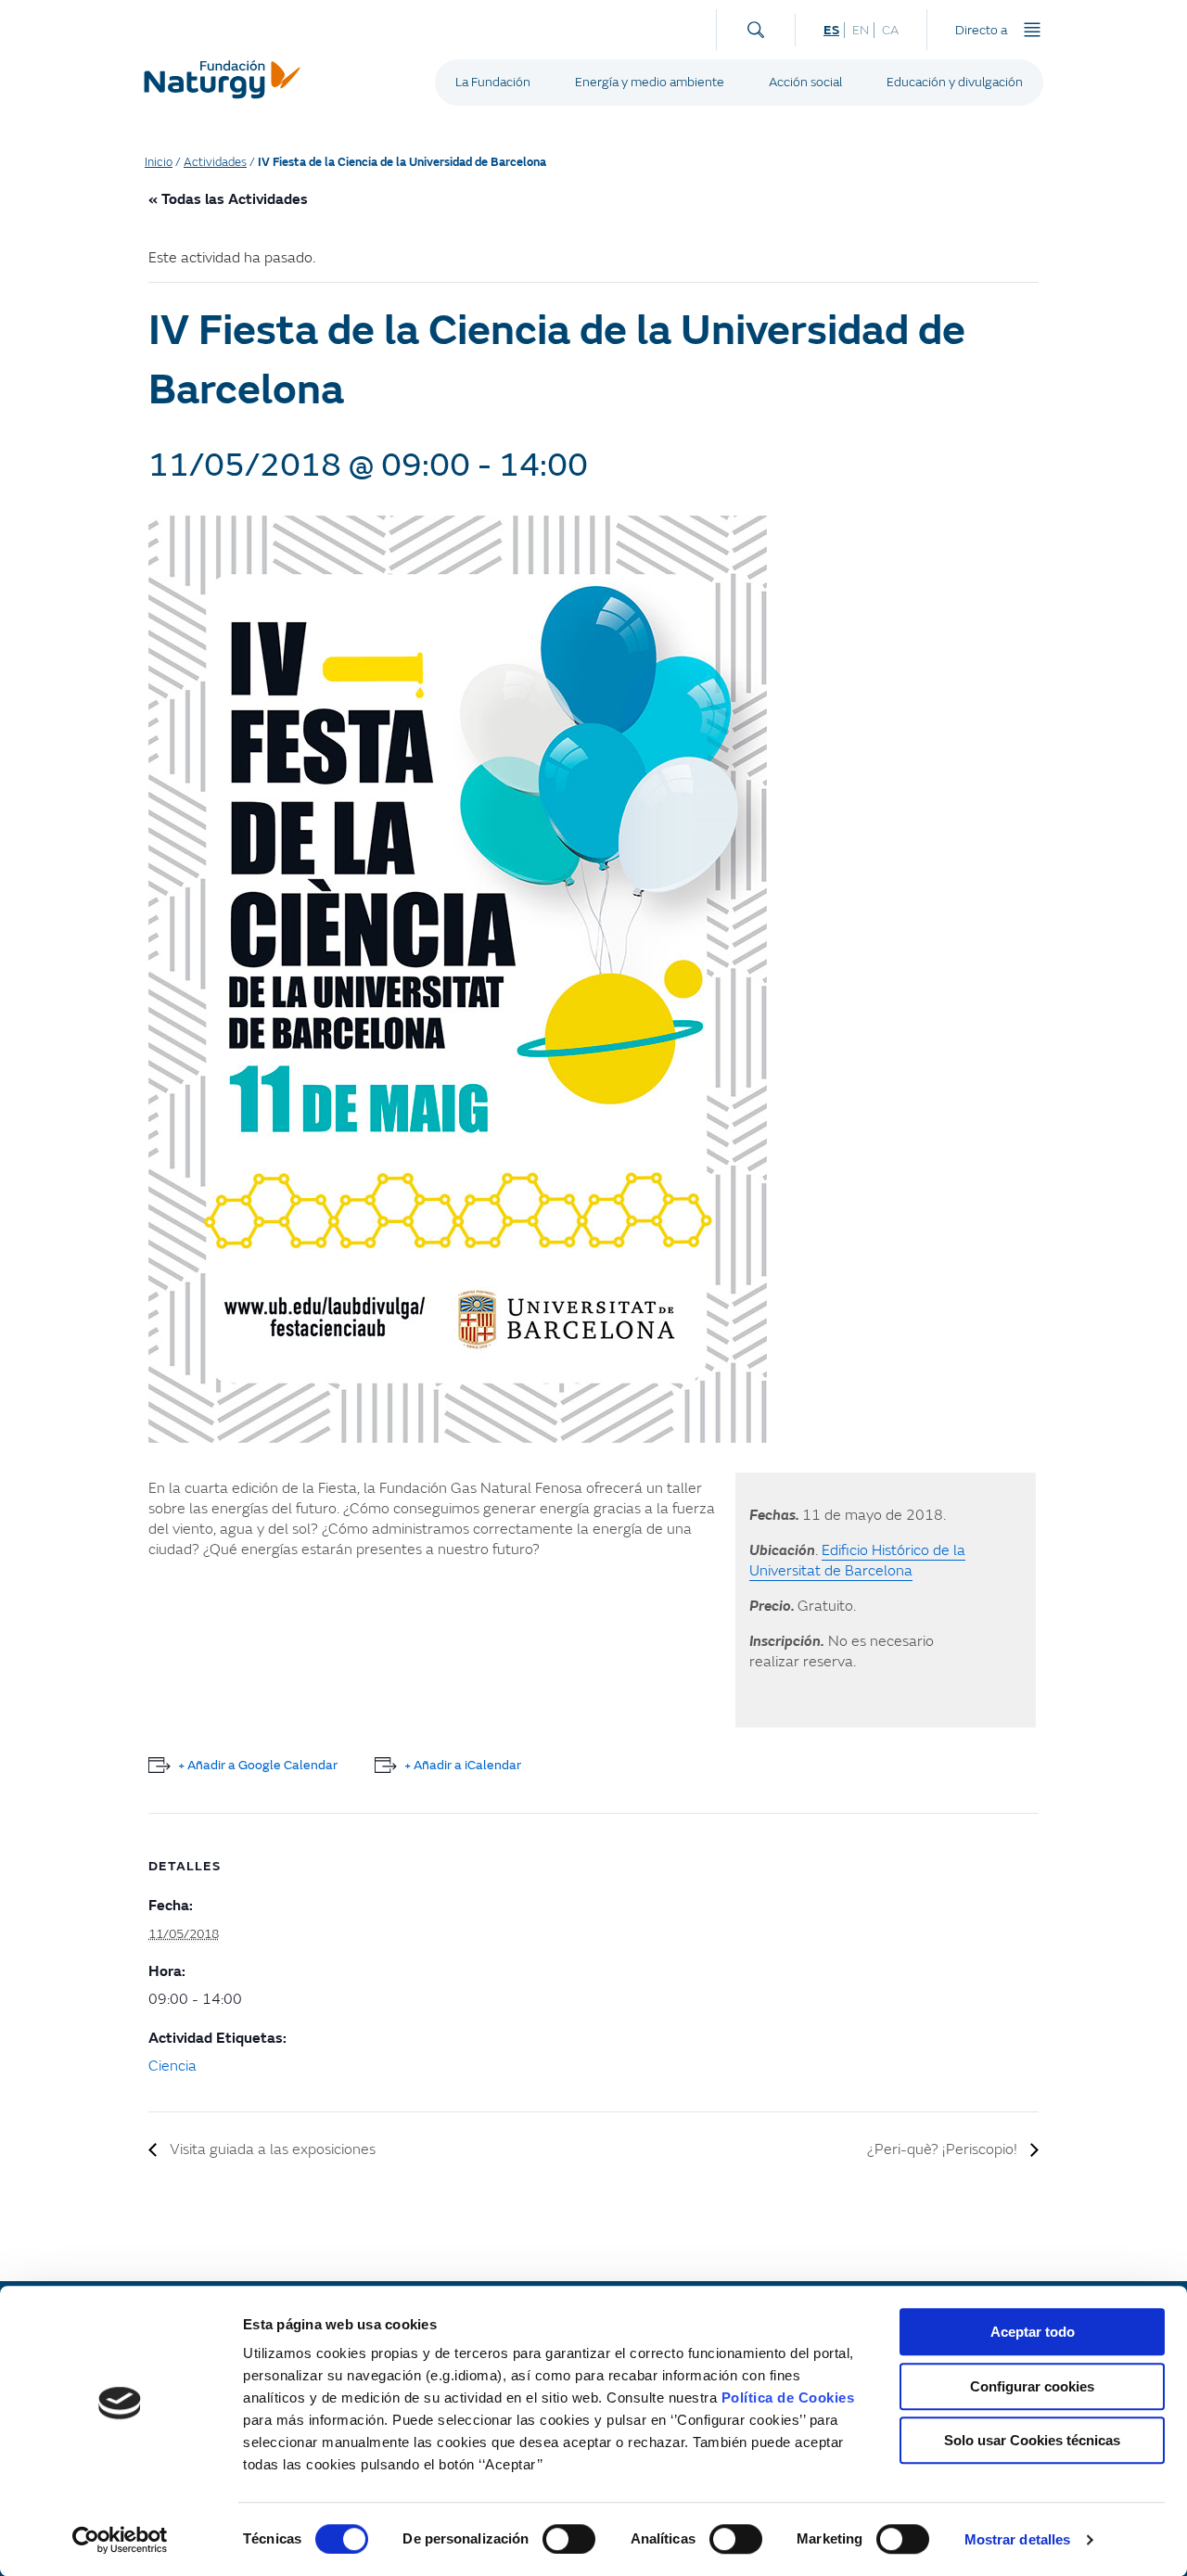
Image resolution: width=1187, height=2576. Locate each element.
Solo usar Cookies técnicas (1032, 2440)
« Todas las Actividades (228, 199)
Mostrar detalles (1018, 2539)
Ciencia (172, 2066)
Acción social (805, 82)
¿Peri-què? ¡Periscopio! (944, 2149)
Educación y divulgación (955, 82)
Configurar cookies (1032, 2386)
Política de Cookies (788, 2397)
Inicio (159, 162)
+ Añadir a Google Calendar (258, 1765)
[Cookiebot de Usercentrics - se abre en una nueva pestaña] (120, 2540)
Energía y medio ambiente (650, 82)
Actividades (215, 162)
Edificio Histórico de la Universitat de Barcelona (857, 1561)
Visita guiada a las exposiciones (271, 2149)
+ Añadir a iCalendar (463, 1765)
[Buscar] (756, 26)
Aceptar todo (1033, 2332)
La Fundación (493, 82)
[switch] (569, 2539)
